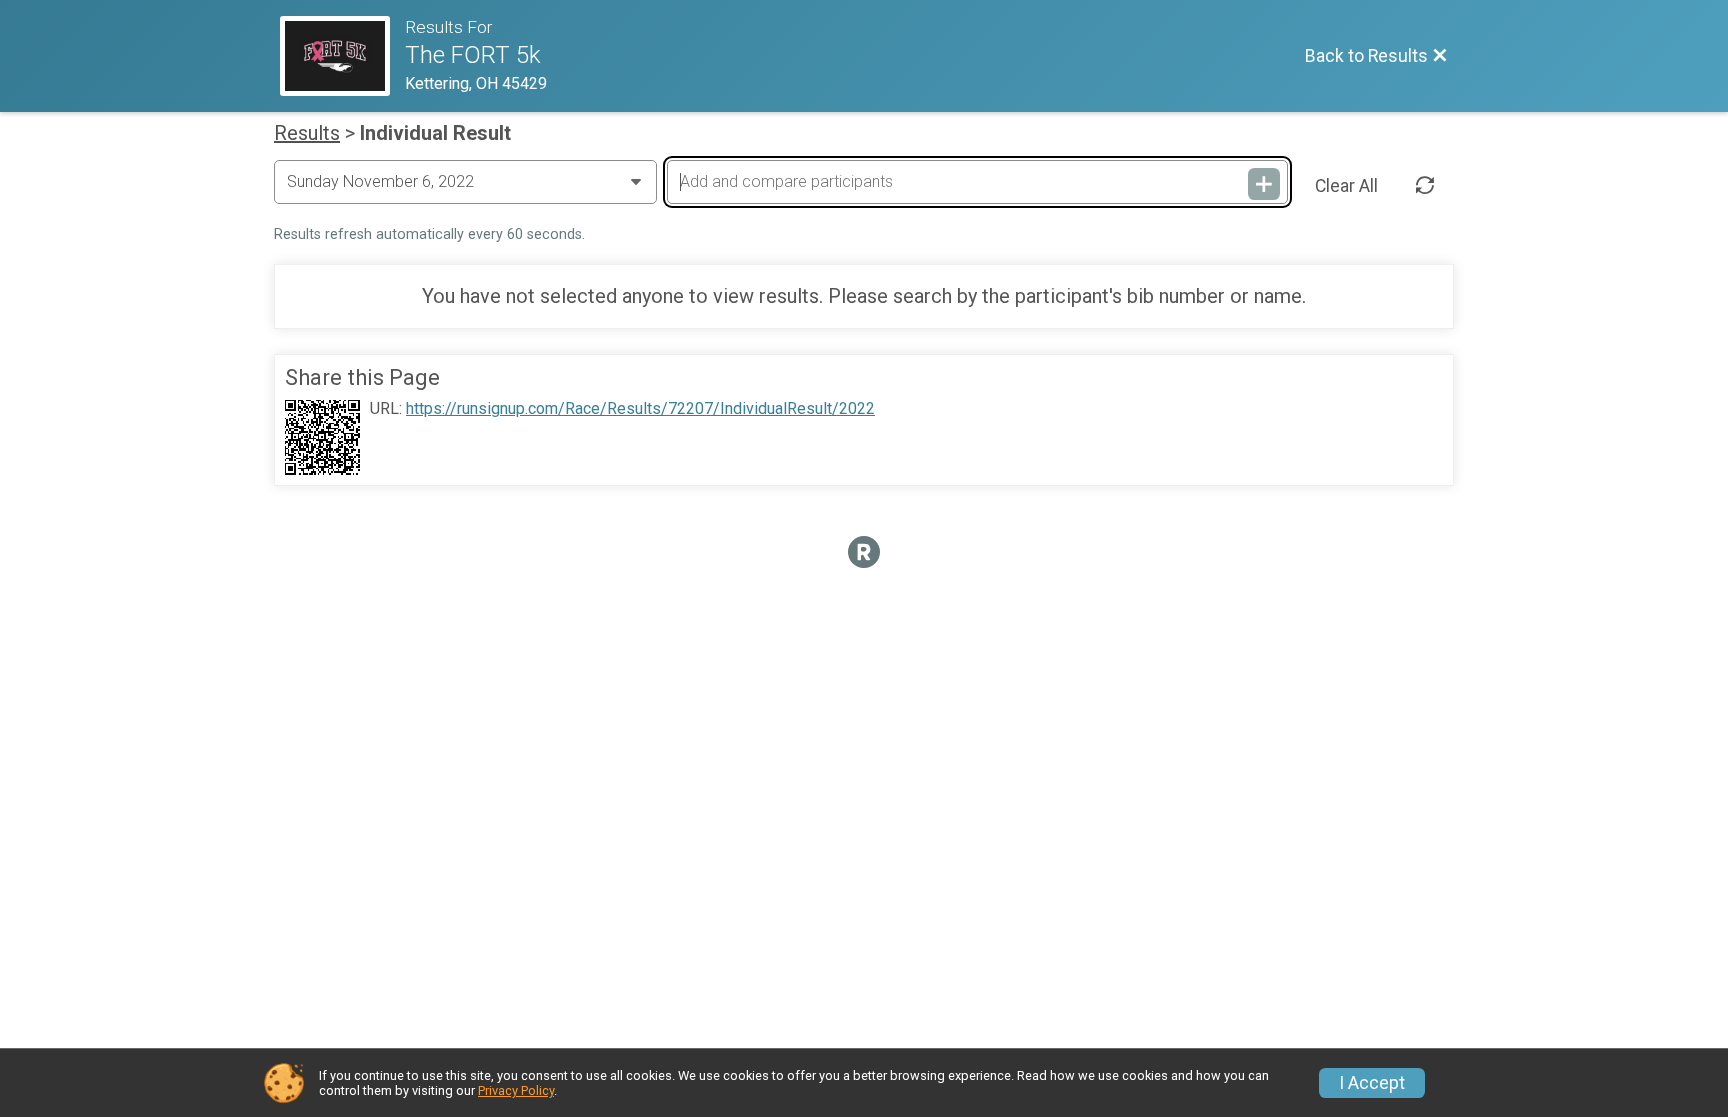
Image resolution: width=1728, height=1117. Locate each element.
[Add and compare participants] (1264, 184)
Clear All (1346, 186)
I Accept (1372, 1083)
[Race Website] (342, 56)
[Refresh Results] (1425, 186)
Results (307, 133)
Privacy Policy (516, 1090)
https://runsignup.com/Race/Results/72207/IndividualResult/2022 (640, 409)
